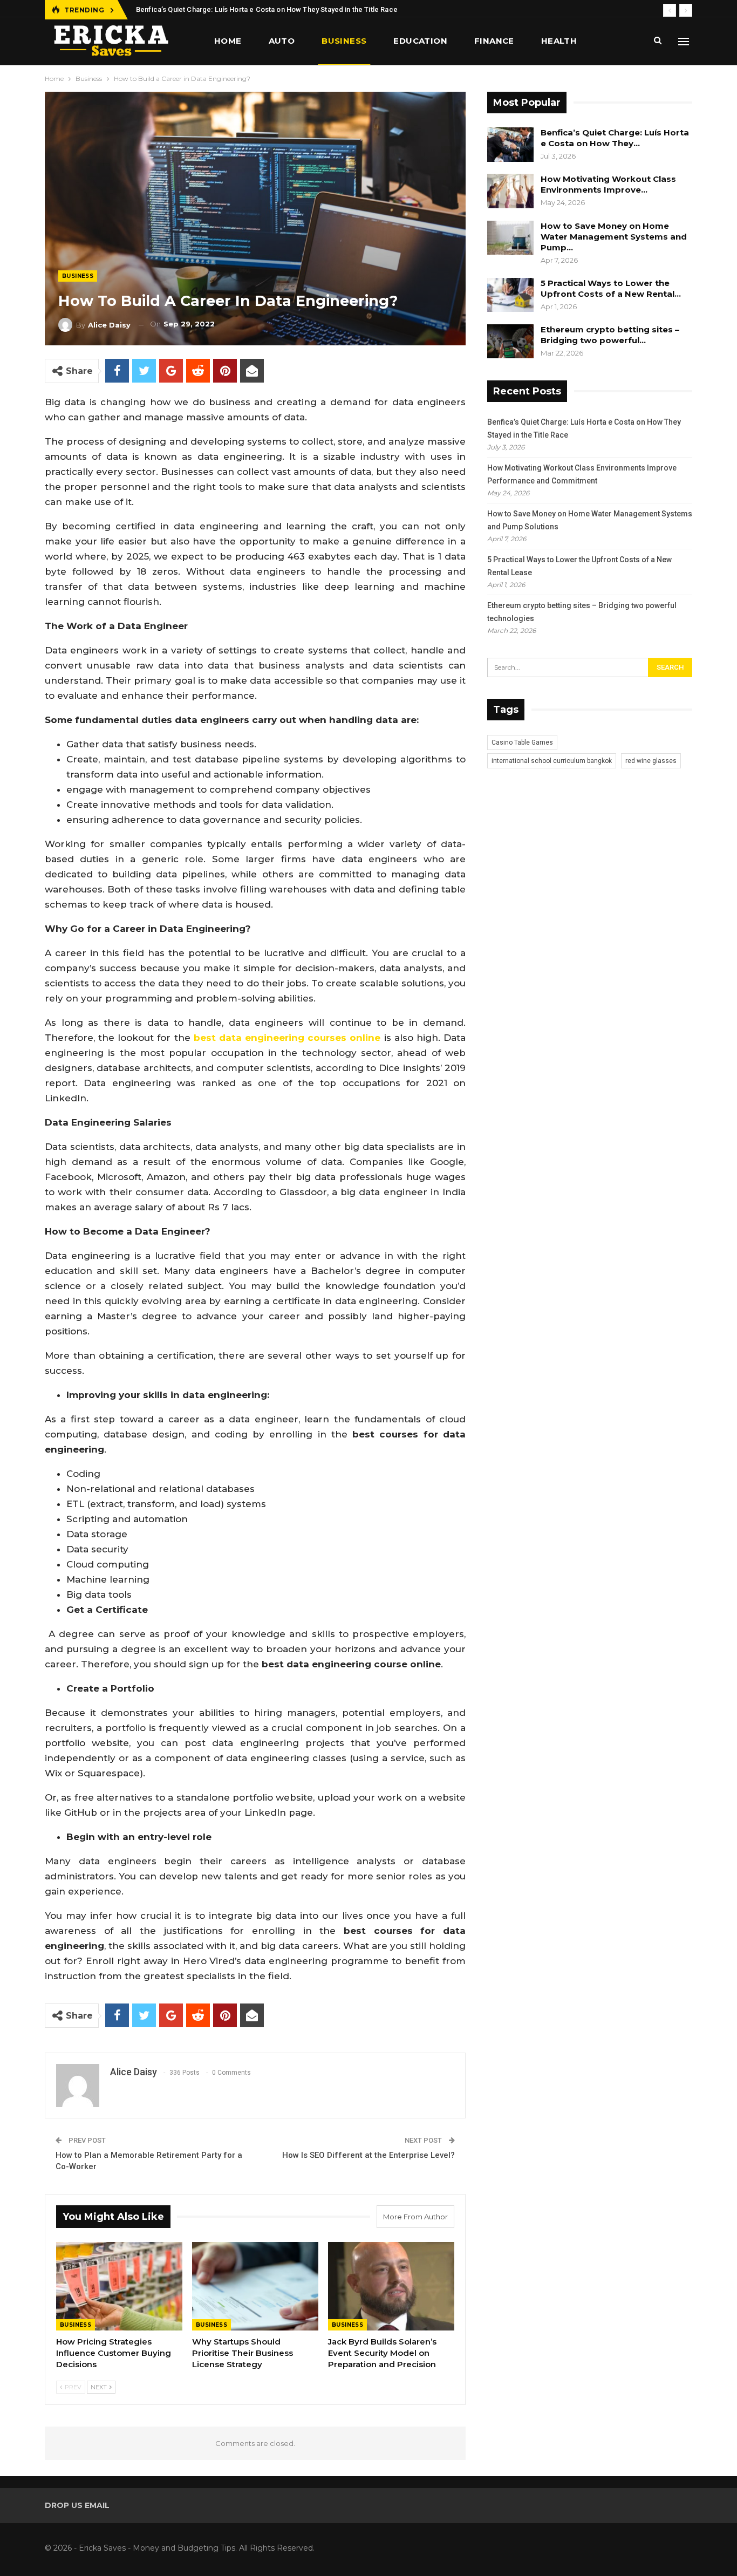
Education (420, 41)
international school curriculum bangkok (552, 761)
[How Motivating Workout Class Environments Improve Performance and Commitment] (510, 191)
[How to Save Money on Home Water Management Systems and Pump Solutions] (510, 238)
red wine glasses (651, 761)
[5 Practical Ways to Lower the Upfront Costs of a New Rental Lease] (510, 295)
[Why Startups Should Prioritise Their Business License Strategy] (255, 2286)
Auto (282, 41)
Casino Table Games (522, 742)
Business (344, 41)
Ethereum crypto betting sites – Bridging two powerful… (610, 335)
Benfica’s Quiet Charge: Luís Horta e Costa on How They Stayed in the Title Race (267, 9)
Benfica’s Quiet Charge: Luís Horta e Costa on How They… (615, 138)
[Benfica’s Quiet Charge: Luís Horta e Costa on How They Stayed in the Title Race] (510, 145)
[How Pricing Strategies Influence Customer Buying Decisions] (119, 2286)
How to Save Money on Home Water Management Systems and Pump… (614, 237)
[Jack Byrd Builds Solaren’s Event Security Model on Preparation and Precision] (391, 2286)
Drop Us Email (77, 2505)
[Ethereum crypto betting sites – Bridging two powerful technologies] (510, 342)
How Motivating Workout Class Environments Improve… (608, 184)
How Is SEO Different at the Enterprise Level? (368, 2155)
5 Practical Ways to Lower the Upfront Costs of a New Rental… (611, 288)
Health (559, 41)
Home (228, 41)
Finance (494, 41)
